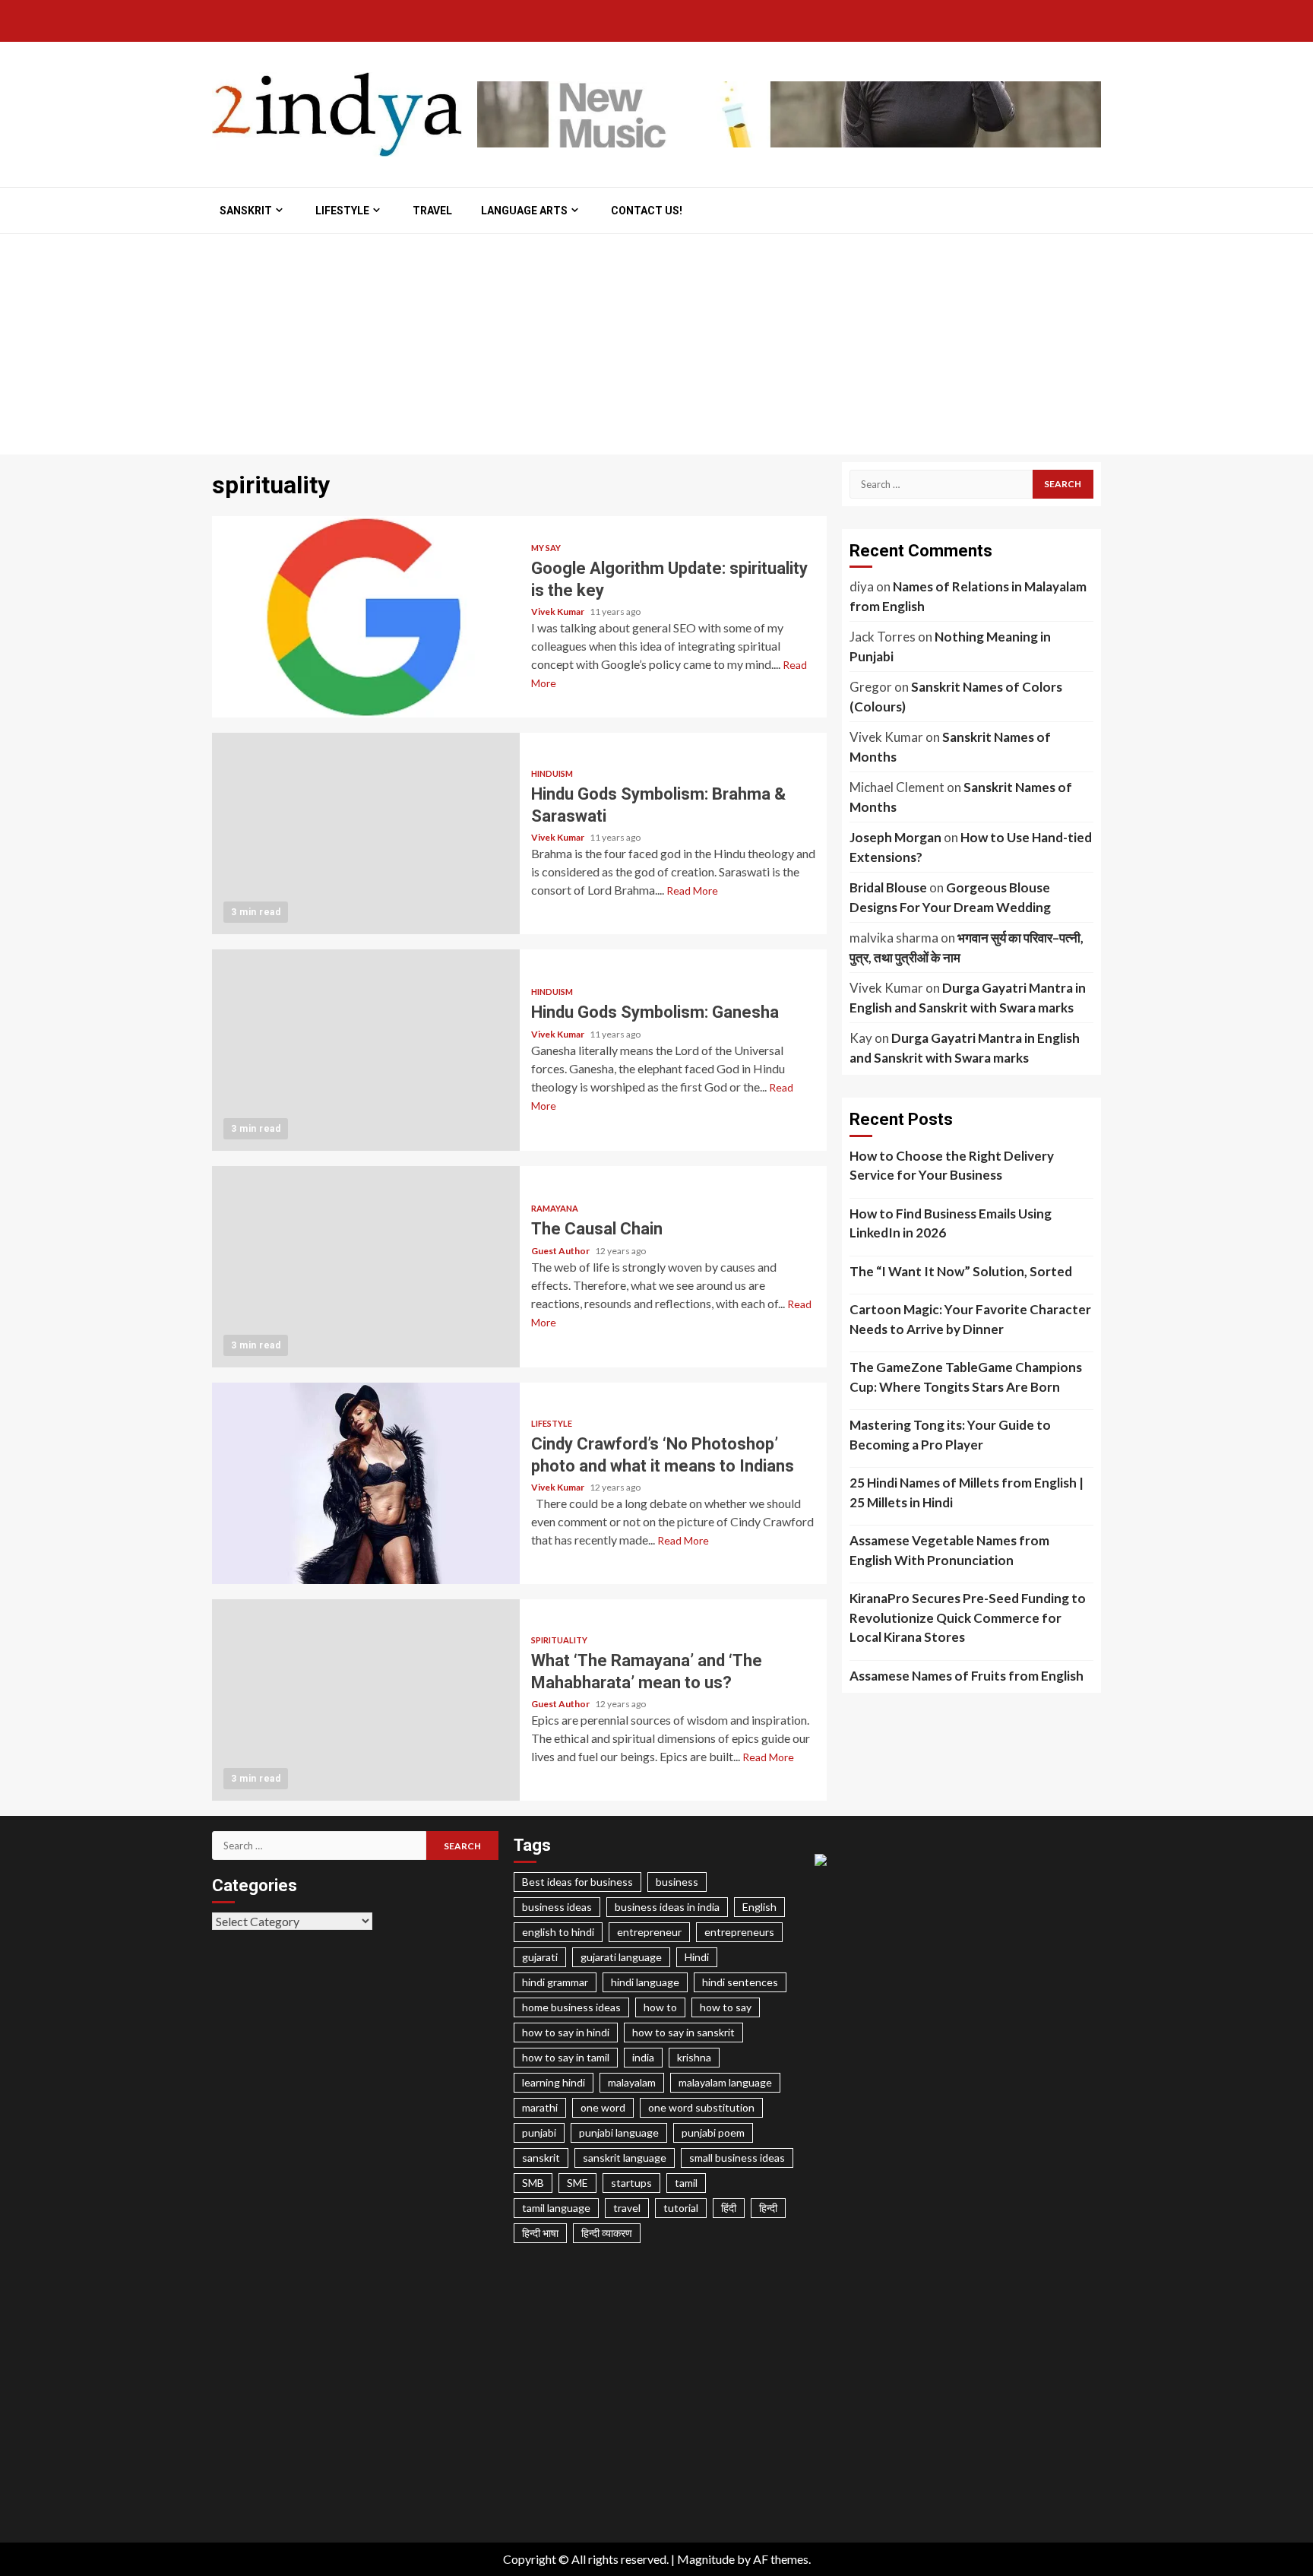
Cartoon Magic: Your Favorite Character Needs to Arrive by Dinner (970, 1319)
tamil (686, 2183)
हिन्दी (768, 2208)
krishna (694, 2057)
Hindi (697, 1957)
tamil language (556, 2208)
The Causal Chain (366, 1267)
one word (603, 2107)
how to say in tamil (566, 2057)
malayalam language (725, 2082)
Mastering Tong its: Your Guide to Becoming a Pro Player (950, 1435)
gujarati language (621, 1957)
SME (577, 2183)
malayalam (632, 2082)
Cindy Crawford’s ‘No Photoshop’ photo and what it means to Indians (366, 1483)
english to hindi (558, 1932)
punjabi (539, 2132)
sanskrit (541, 2158)
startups (631, 2183)
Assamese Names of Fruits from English (967, 1676)
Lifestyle (342, 211)
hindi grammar (555, 1982)
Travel (432, 211)
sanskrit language (625, 2158)
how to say (726, 2007)
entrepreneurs (739, 1932)
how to (660, 2007)
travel (627, 2208)
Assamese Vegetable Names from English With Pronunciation (949, 1550)
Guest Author (561, 1251)
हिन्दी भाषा (540, 2233)
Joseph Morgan (895, 837)
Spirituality (559, 1640)
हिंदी (729, 2208)
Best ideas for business (577, 1882)
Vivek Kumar (558, 612)
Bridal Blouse (888, 887)
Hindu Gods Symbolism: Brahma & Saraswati (366, 833)
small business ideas (737, 2158)
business (677, 1882)
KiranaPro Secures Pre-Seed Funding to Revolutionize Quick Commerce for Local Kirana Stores (968, 1618)
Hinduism (552, 773)
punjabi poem (713, 2132)
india (643, 2057)
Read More (692, 890)
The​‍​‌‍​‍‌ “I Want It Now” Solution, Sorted (961, 1271)
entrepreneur (649, 1932)
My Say (546, 548)
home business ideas (571, 2007)
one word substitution (701, 2107)
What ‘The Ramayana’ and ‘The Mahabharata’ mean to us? (366, 1700)
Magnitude (706, 2559)
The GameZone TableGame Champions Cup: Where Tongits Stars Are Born (966, 1377)
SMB (533, 2183)
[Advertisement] (656, 348)
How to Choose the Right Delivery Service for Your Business (952, 1166)
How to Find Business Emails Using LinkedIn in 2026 (951, 1223)
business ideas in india (667, 1907)
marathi (540, 2107)
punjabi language (619, 2132)
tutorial (681, 2208)
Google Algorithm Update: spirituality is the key (366, 617)
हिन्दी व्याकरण (607, 2233)
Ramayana (555, 1208)
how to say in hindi (566, 2032)
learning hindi (554, 2082)
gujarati (540, 1957)
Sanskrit (246, 211)
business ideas (557, 1907)
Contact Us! (647, 211)
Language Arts (524, 211)
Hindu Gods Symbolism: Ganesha (366, 1050)
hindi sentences (740, 1982)
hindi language (645, 1982)
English (759, 1907)
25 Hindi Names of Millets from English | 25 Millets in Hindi (967, 1492)
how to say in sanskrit (683, 2032)
